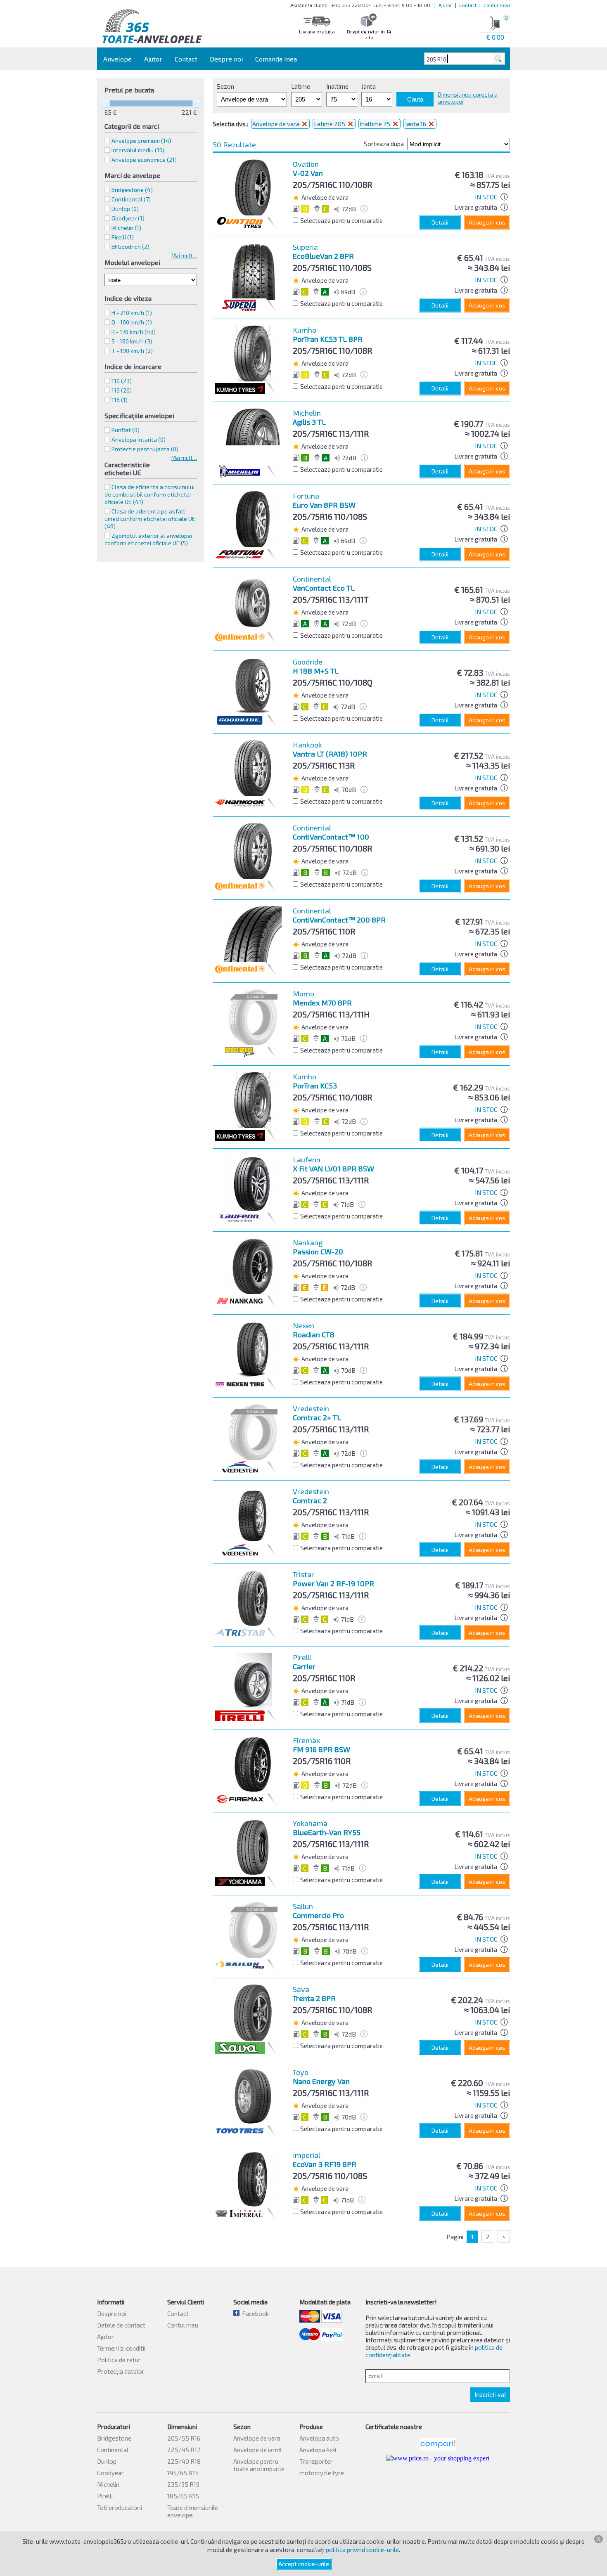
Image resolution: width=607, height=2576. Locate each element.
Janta (369, 86)
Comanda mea (276, 59)
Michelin (108, 2484)
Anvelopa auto (319, 2438)
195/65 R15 (183, 2473)
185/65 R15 (183, 2496)
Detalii (440, 222)
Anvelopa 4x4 (318, 2450)
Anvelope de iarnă (257, 2450)
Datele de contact (121, 2325)
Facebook (254, 2313)
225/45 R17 (184, 2450)
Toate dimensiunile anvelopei (193, 2511)
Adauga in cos (487, 222)
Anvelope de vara (276, 124)
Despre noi (226, 59)
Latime (301, 86)
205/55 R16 (184, 2438)
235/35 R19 (183, 2484)
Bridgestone (114, 2438)
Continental (113, 2450)
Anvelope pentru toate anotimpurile (259, 2465)
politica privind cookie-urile (362, 2550)
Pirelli (105, 2496)
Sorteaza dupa (384, 144)
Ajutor (445, 5)
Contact (468, 5)
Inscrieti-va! (490, 2395)
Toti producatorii (120, 2507)
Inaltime (337, 86)
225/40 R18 (184, 2461)
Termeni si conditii (121, 2348)
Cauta (415, 99)
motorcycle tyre (322, 2473)
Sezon (225, 86)
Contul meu (497, 5)
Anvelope (117, 59)
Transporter (316, 2461)
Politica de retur (119, 2360)
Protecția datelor (121, 2371)
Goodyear (110, 2473)
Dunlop (107, 2461)
